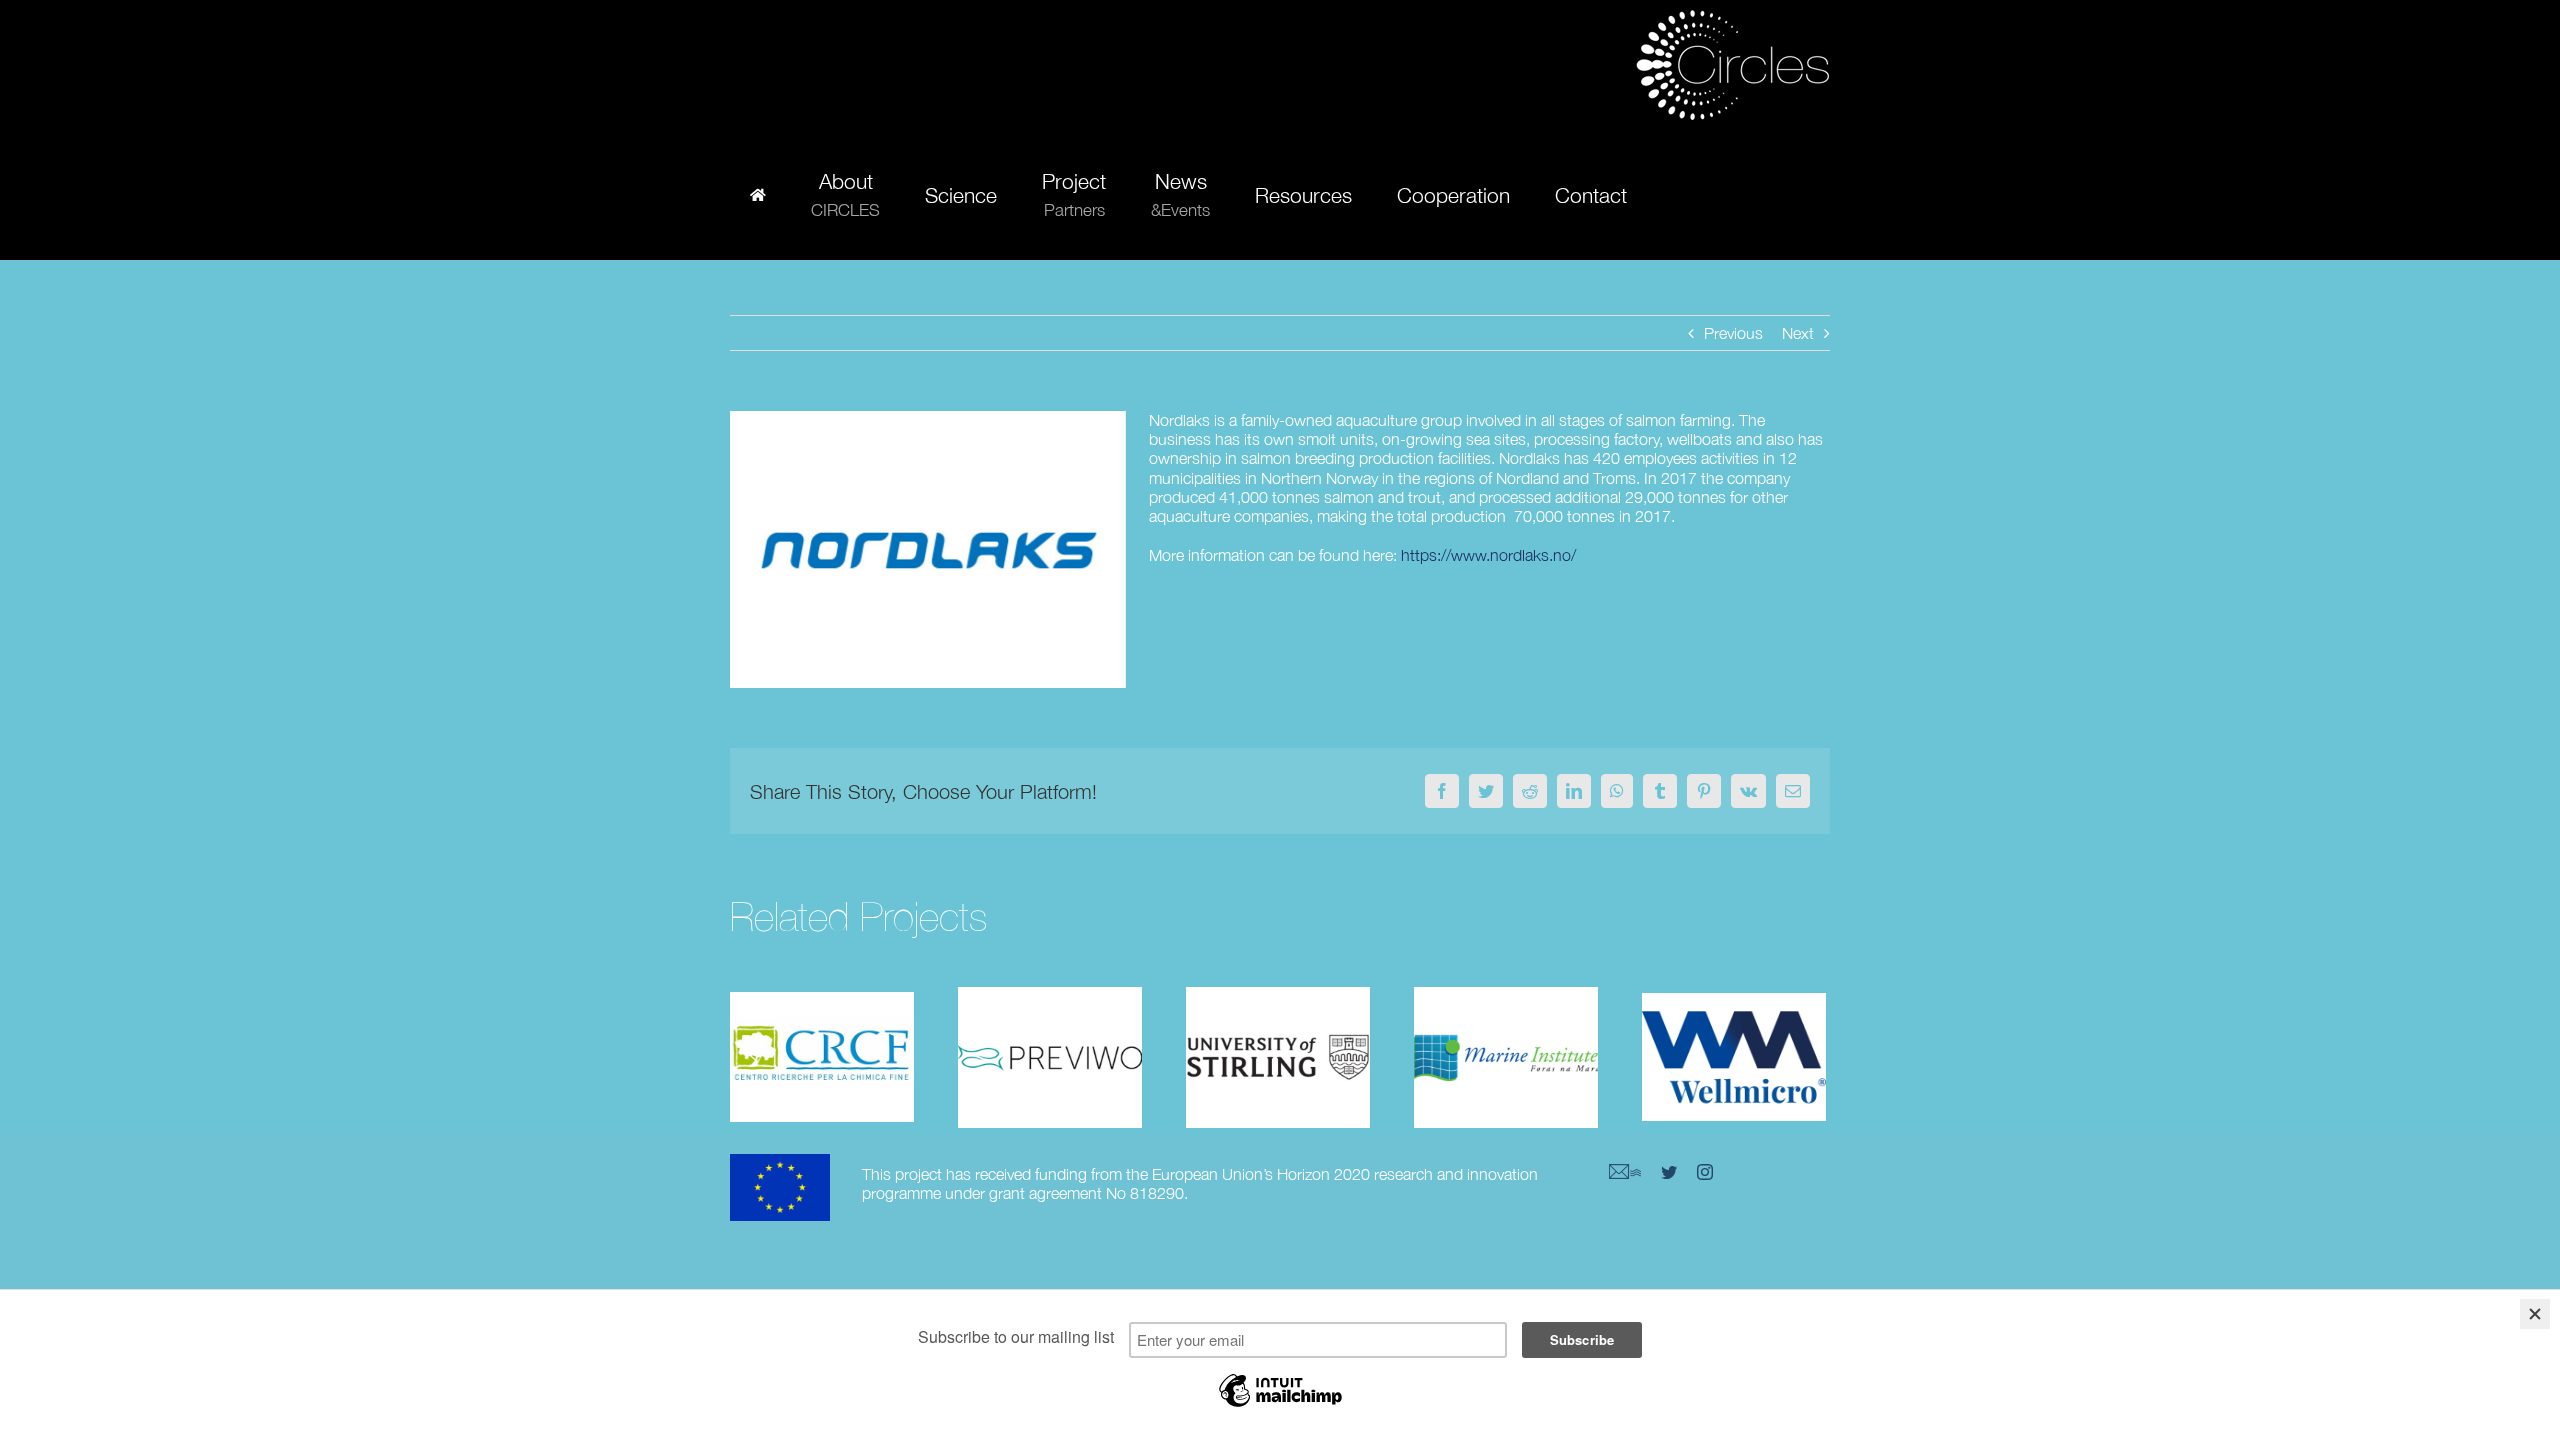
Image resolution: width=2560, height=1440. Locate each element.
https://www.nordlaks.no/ (1488, 555)
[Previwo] (1050, 1057)
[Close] (2535, 1314)
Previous (1733, 333)
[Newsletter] (1625, 1172)
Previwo (1050, 1038)
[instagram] (1705, 1172)
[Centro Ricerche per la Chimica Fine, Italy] (822, 1057)
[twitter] (1669, 1172)
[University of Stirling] (1278, 1057)
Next (1798, 333)
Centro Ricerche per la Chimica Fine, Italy (822, 1013)
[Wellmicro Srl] (1734, 1057)
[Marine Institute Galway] (1506, 1057)
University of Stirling (1278, 1025)
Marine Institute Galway (1506, 1025)
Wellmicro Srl (1734, 1038)
